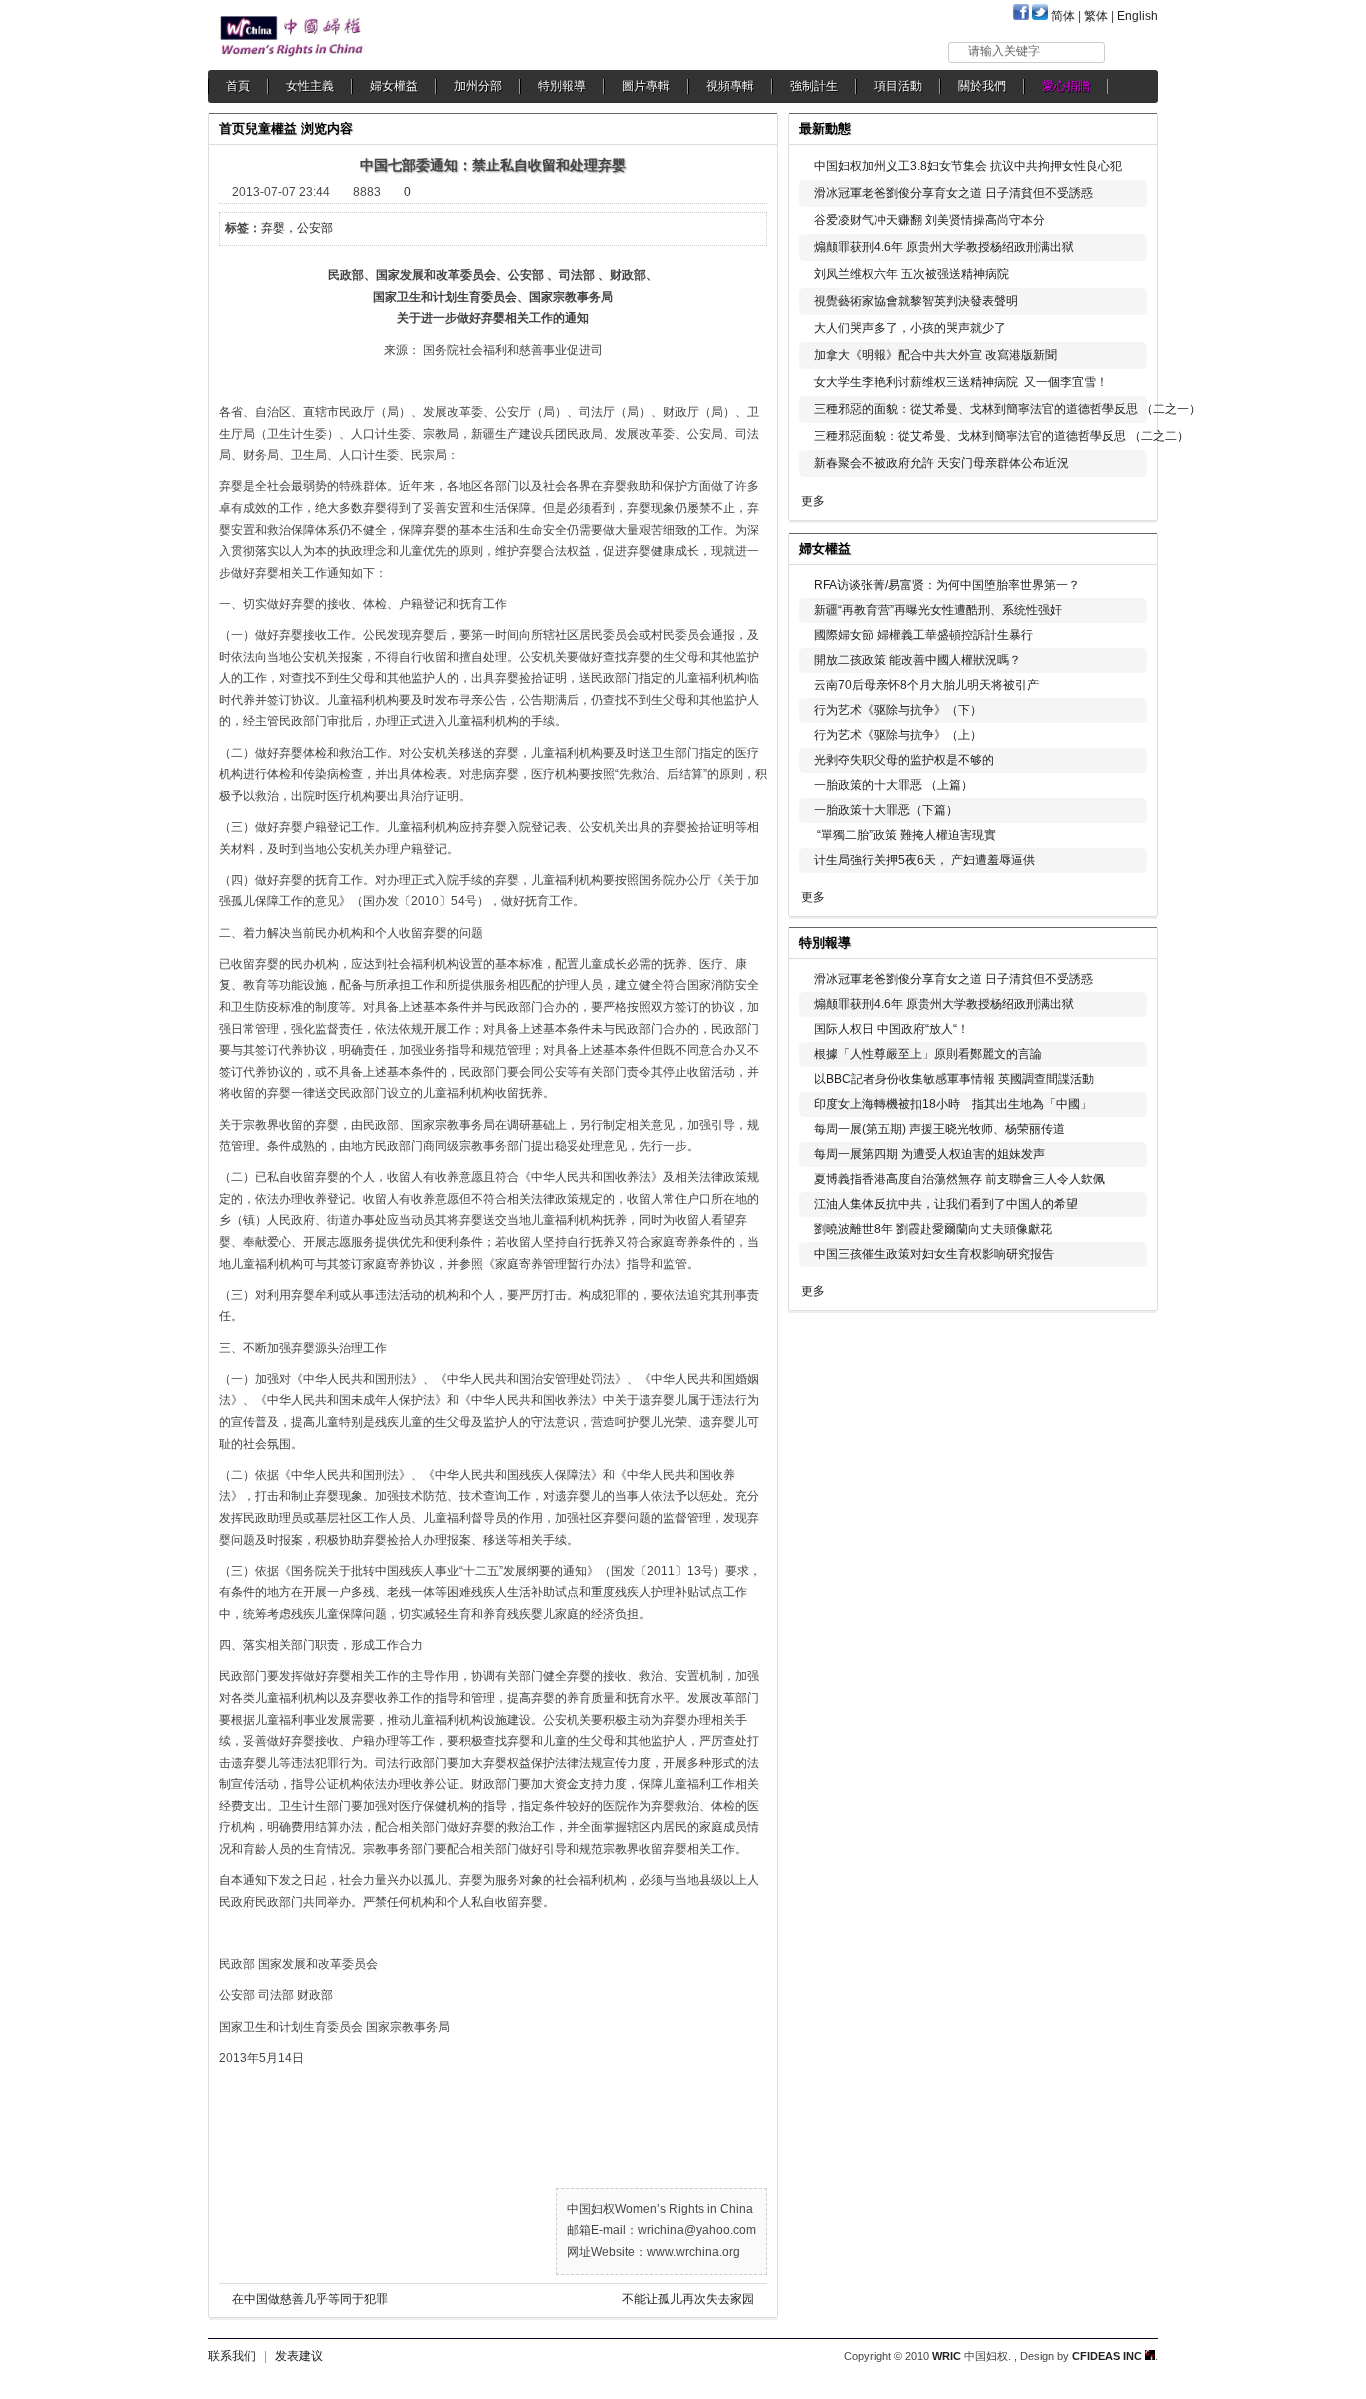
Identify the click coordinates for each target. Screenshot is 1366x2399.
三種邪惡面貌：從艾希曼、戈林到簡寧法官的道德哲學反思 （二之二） (1001, 436)
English (1137, 16)
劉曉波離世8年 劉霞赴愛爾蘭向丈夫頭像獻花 (933, 1229)
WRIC (946, 2356)
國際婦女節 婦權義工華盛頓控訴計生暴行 (923, 635)
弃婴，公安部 (297, 228)
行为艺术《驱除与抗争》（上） (898, 735)
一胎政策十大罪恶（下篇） (886, 810)
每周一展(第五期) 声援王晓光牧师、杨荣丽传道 (939, 1129)
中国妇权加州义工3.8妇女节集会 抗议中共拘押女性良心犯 (968, 166)
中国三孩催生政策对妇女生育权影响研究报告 (934, 1254)
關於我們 (982, 86)
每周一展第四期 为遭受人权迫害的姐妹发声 (929, 1154)
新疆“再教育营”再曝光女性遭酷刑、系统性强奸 (938, 610)
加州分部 (478, 86)
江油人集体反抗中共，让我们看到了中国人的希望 (946, 1204)
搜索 (1132, 51)
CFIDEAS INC (1108, 2356)
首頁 (238, 86)
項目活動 (898, 86)
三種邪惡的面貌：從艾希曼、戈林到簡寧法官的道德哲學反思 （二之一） (1007, 409)
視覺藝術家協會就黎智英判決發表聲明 (916, 301)
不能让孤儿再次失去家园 (688, 2299)
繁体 (1096, 16)
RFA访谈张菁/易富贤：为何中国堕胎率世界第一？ (947, 585)
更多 (813, 501)
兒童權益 (271, 128)
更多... (1128, 546)
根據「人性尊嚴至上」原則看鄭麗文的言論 (928, 1054)
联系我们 (232, 2356)
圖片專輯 (646, 86)
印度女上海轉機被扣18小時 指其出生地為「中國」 (953, 1104)
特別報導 (562, 86)
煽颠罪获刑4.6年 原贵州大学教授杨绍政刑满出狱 (944, 247)
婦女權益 (394, 86)
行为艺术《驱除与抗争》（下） (898, 710)
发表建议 (299, 2356)
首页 (232, 128)
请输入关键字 (1004, 51)
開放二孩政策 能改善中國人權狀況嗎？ (917, 660)
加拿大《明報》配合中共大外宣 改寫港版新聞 (935, 355)
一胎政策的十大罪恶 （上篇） (893, 785)
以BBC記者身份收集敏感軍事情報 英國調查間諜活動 (954, 1079)
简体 (1063, 16)
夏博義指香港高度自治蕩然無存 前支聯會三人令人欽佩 (959, 1179)
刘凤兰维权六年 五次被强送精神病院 (911, 274)
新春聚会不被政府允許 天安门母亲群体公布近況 (941, 463)
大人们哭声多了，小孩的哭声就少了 (910, 328)
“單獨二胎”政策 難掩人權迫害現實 (905, 835)
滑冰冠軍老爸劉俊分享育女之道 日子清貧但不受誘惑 (953, 193)
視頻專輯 (730, 86)
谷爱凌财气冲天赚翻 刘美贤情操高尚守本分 (929, 220)
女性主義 (310, 86)
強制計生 (814, 86)
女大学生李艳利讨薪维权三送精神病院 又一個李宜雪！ (961, 382)
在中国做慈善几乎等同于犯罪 (310, 2299)
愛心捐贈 (1066, 86)
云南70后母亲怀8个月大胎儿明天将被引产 (926, 685)
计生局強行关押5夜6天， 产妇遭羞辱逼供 (924, 860)
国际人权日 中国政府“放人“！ (891, 1029)
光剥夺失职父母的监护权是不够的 (904, 760)
